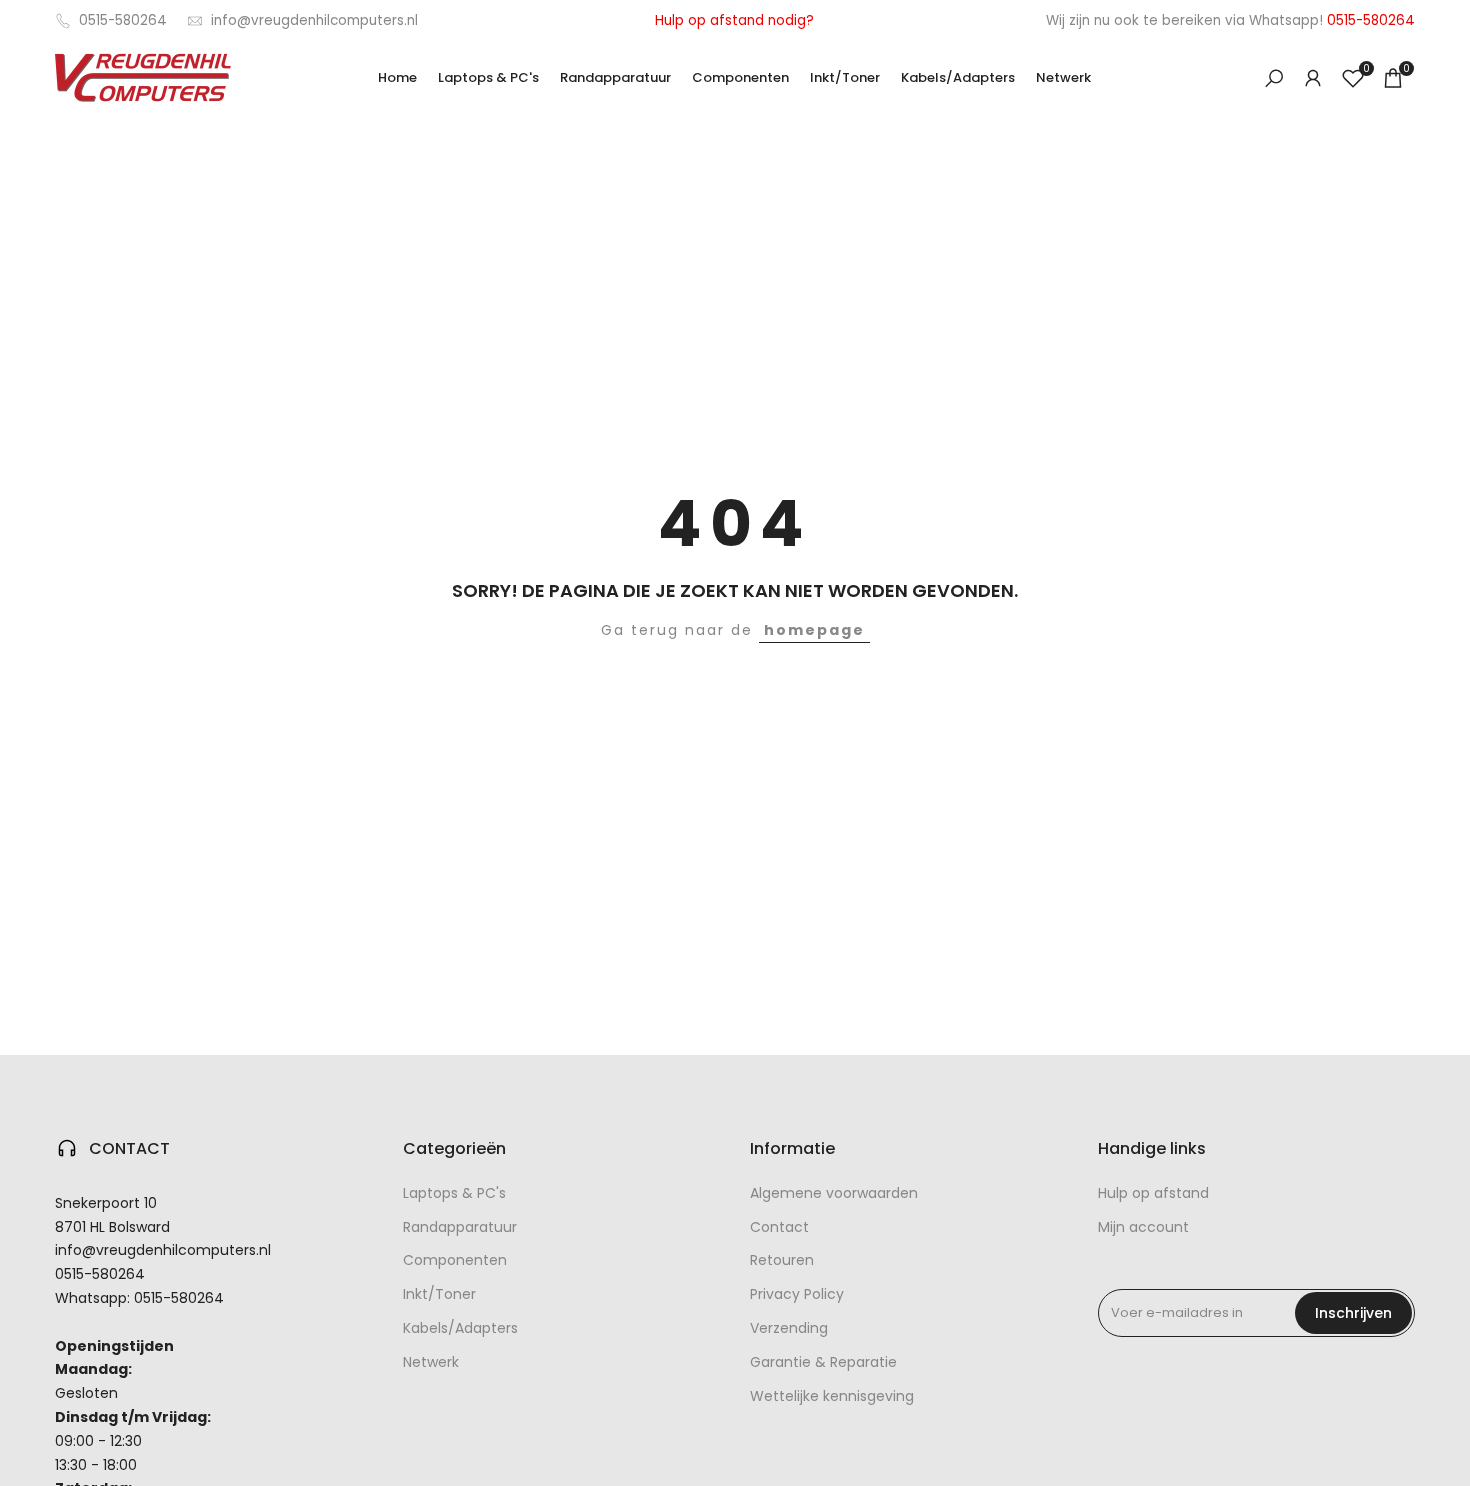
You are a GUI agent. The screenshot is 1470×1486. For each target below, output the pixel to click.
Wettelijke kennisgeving (832, 1396)
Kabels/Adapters (460, 1328)
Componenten (455, 1260)
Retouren (782, 1260)
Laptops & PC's (454, 1193)
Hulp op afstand (1153, 1193)
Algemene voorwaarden (834, 1193)
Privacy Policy (797, 1294)
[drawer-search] (1274, 78)
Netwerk (431, 1362)
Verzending (789, 1328)
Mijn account (1143, 1227)
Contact (779, 1227)
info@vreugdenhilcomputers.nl (314, 20)
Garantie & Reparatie (823, 1362)
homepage (814, 630)
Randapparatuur (460, 1227)
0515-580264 (123, 20)
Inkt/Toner (439, 1294)
